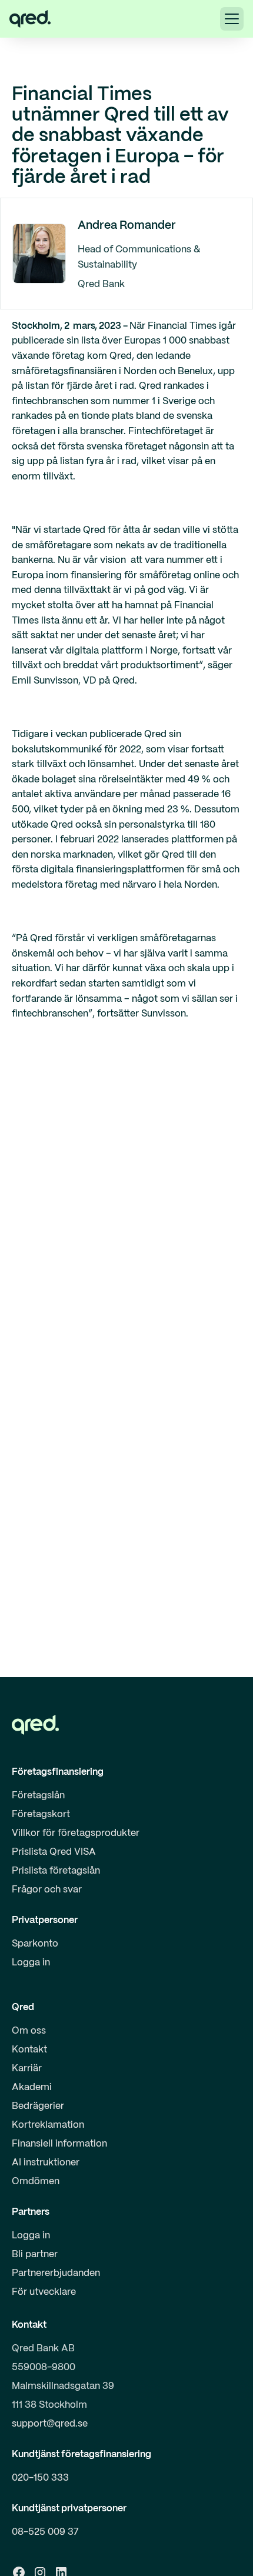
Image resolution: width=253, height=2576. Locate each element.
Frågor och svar (47, 1890)
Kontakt (29, 2050)
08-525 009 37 (45, 2532)
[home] (30, 19)
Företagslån (38, 1796)
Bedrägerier (38, 2106)
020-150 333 (40, 2478)
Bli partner (35, 2255)
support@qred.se (50, 2424)
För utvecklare (44, 2292)
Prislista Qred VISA (54, 1852)
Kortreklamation (48, 2125)
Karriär (27, 2069)
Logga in (31, 1963)
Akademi (32, 2087)
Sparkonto (35, 1944)
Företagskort (41, 1814)
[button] (232, 19)
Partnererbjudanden (56, 2273)
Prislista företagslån (56, 1871)
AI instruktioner (46, 2163)
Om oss (29, 2031)
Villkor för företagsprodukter (76, 1833)
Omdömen (36, 2182)
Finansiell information (59, 2144)
